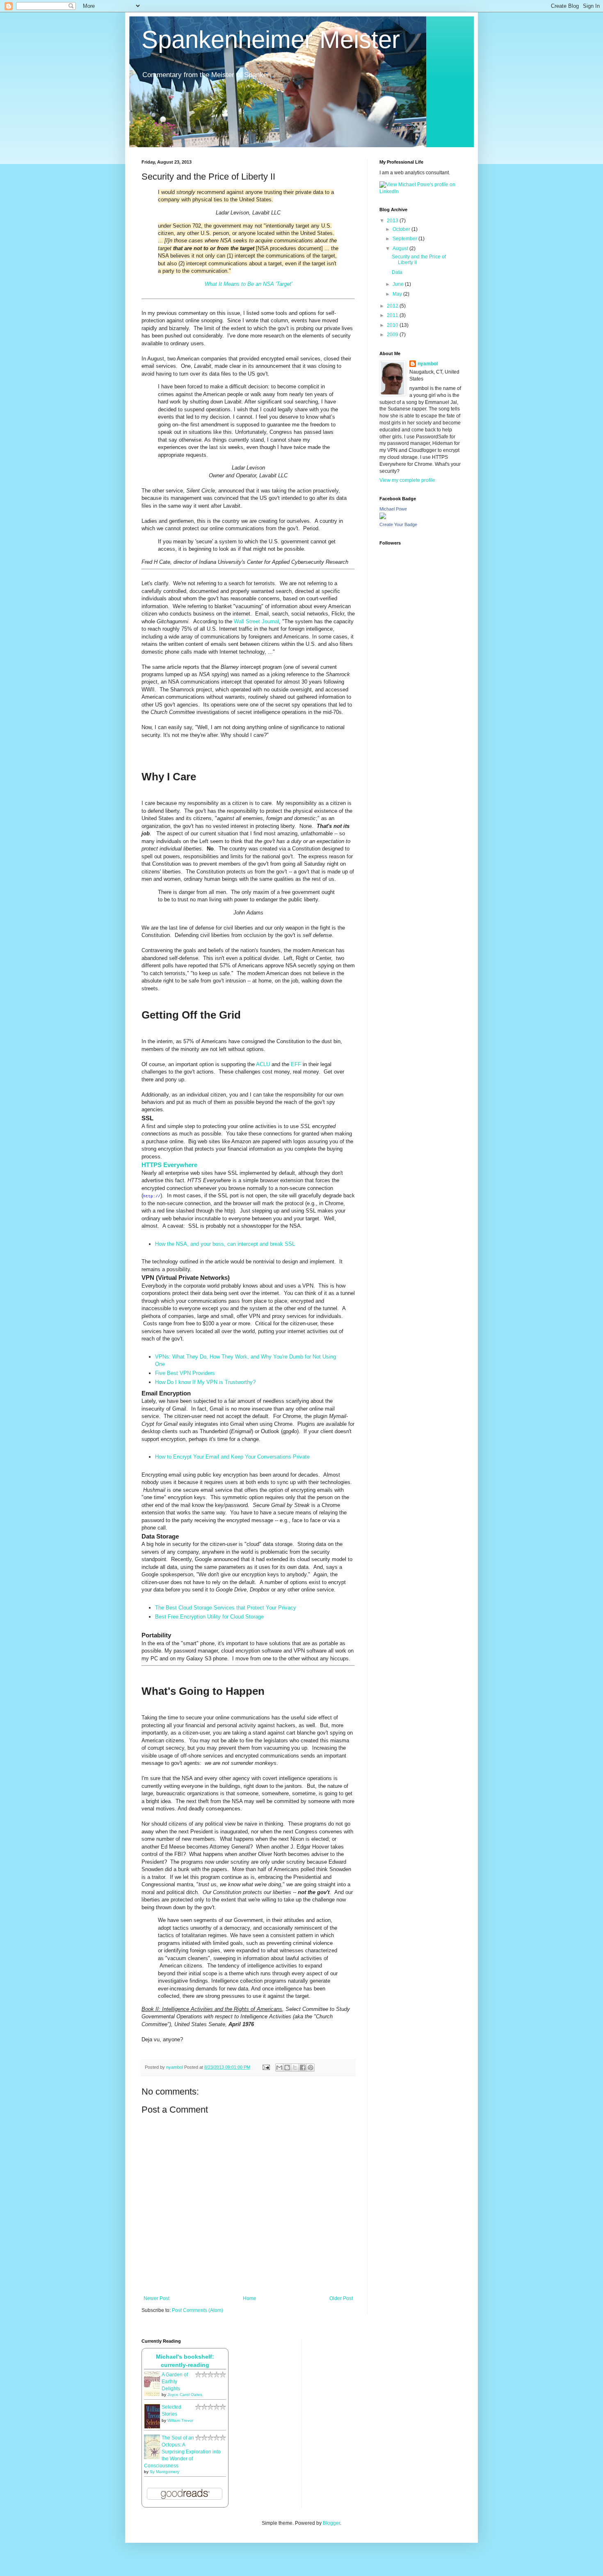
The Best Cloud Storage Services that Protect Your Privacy (226, 1608)
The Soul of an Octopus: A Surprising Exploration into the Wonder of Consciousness (182, 2452)
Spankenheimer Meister (271, 40)
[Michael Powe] (383, 517)
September (405, 239)
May (398, 294)
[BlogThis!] (287, 2068)
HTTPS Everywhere (169, 1165)
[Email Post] (266, 2067)
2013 (393, 221)
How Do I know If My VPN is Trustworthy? (205, 1382)
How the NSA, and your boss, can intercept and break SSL (225, 1244)
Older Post (341, 2298)
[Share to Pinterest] (311, 2068)
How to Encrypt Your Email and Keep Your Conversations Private (232, 1457)
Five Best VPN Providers (185, 1373)
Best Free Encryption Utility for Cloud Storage (209, 1617)
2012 (393, 306)
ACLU (263, 1064)
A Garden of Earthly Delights (175, 2382)
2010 (393, 325)
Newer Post (156, 2298)
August (401, 248)
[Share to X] (295, 2068)
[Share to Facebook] (303, 2068)
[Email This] (279, 2068)
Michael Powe (393, 509)
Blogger (331, 2523)
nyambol (428, 364)
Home (250, 2298)
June (399, 284)
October (402, 229)
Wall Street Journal (256, 621)
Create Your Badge (398, 524)
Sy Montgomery (164, 2472)
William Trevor (180, 2420)
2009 (393, 335)
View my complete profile (407, 480)
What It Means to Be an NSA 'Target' (248, 284)
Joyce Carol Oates (185, 2395)
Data (397, 272)
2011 (393, 315)
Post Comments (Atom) (198, 2310)
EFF (296, 1064)
